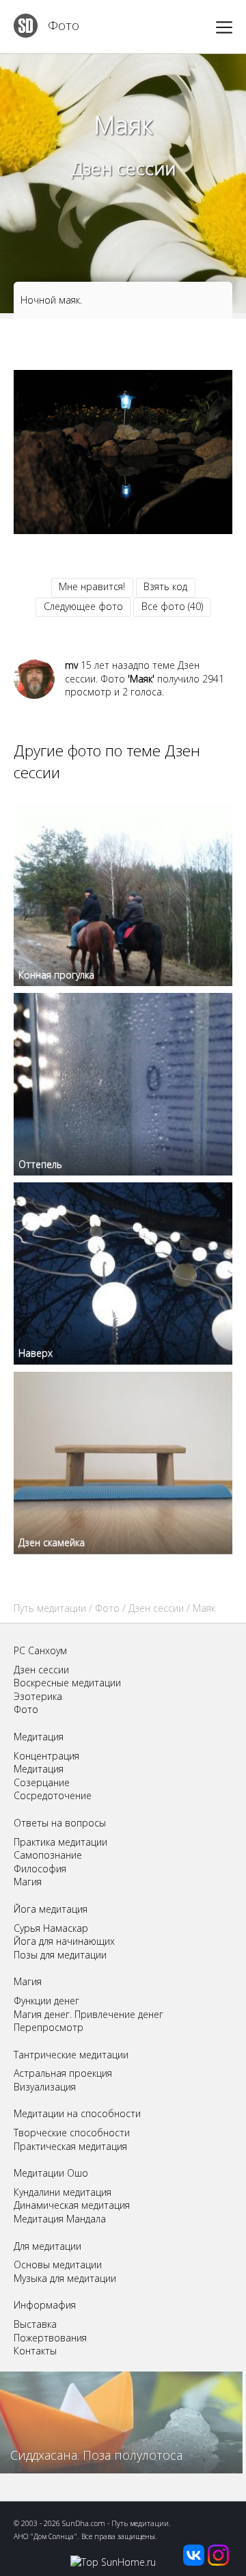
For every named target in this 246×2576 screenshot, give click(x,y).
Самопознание (48, 1855)
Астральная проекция (63, 2073)
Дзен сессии (123, 168)
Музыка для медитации (65, 2278)
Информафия (45, 2305)
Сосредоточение (53, 1795)
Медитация (39, 1737)
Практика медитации (60, 1842)
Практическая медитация (70, 2146)
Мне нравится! (92, 586)
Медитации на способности (77, 2113)
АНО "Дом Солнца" (45, 2536)
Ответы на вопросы (60, 1823)
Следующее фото (83, 606)
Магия (28, 1882)
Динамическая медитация (72, 2205)
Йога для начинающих (64, 1941)
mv (71, 665)
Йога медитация (51, 1909)
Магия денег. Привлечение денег (88, 2014)
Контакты (35, 2351)
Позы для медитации (60, 1955)
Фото (64, 25)
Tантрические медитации (71, 2055)
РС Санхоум (40, 1650)
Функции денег (46, 2001)
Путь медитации (50, 1608)
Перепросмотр (49, 2027)
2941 (213, 679)
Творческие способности (72, 2133)
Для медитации (47, 2246)
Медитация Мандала (60, 2219)
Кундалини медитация (63, 2192)
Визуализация (45, 2087)
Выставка (35, 2324)
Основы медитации (58, 2265)
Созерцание (42, 1782)
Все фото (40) (172, 606)
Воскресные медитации (67, 1683)
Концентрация (46, 1756)
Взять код (165, 586)
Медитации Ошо (51, 2173)
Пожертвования (50, 2338)
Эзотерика (38, 1696)
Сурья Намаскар (51, 1928)
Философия (40, 1869)
